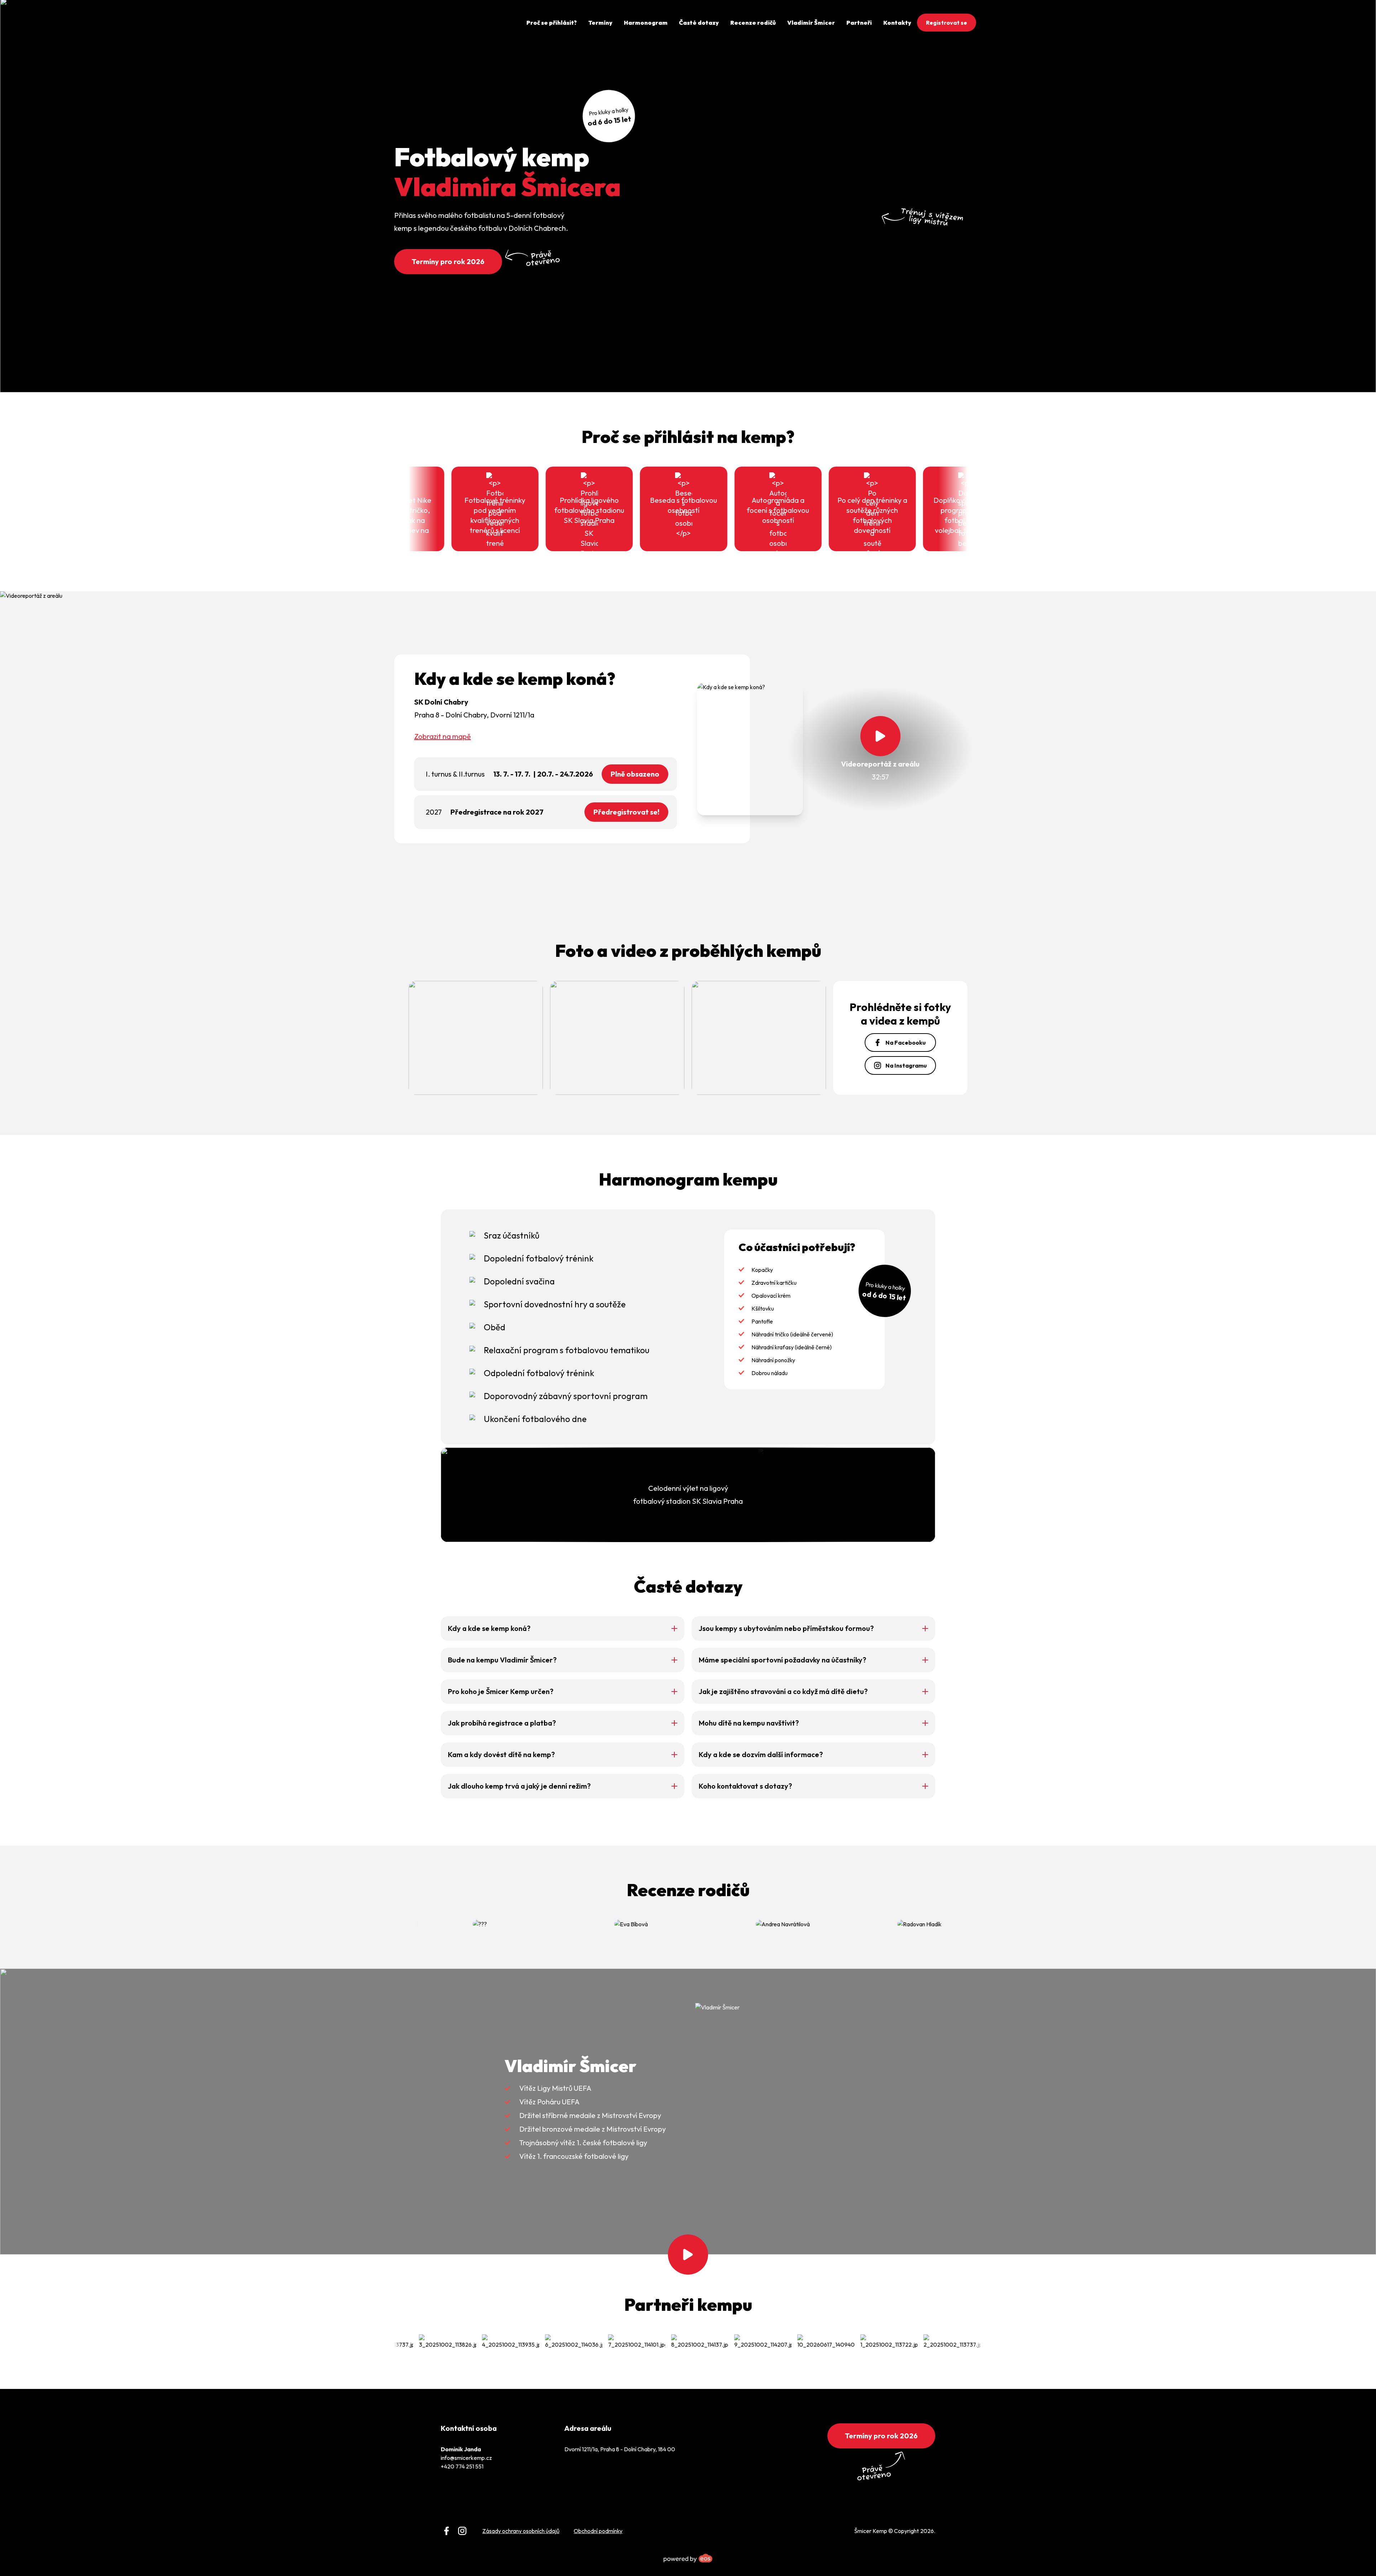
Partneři (859, 23)
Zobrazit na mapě (443, 736)
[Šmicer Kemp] (423, 23)
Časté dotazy (699, 23)
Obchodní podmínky (598, 2531)
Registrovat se (947, 23)
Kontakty (897, 23)
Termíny (600, 23)
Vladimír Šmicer (811, 23)
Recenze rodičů (753, 23)
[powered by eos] (688, 2558)
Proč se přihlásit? (552, 23)
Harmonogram (646, 23)
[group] (415, 2342)
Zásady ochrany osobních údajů (521, 2531)
